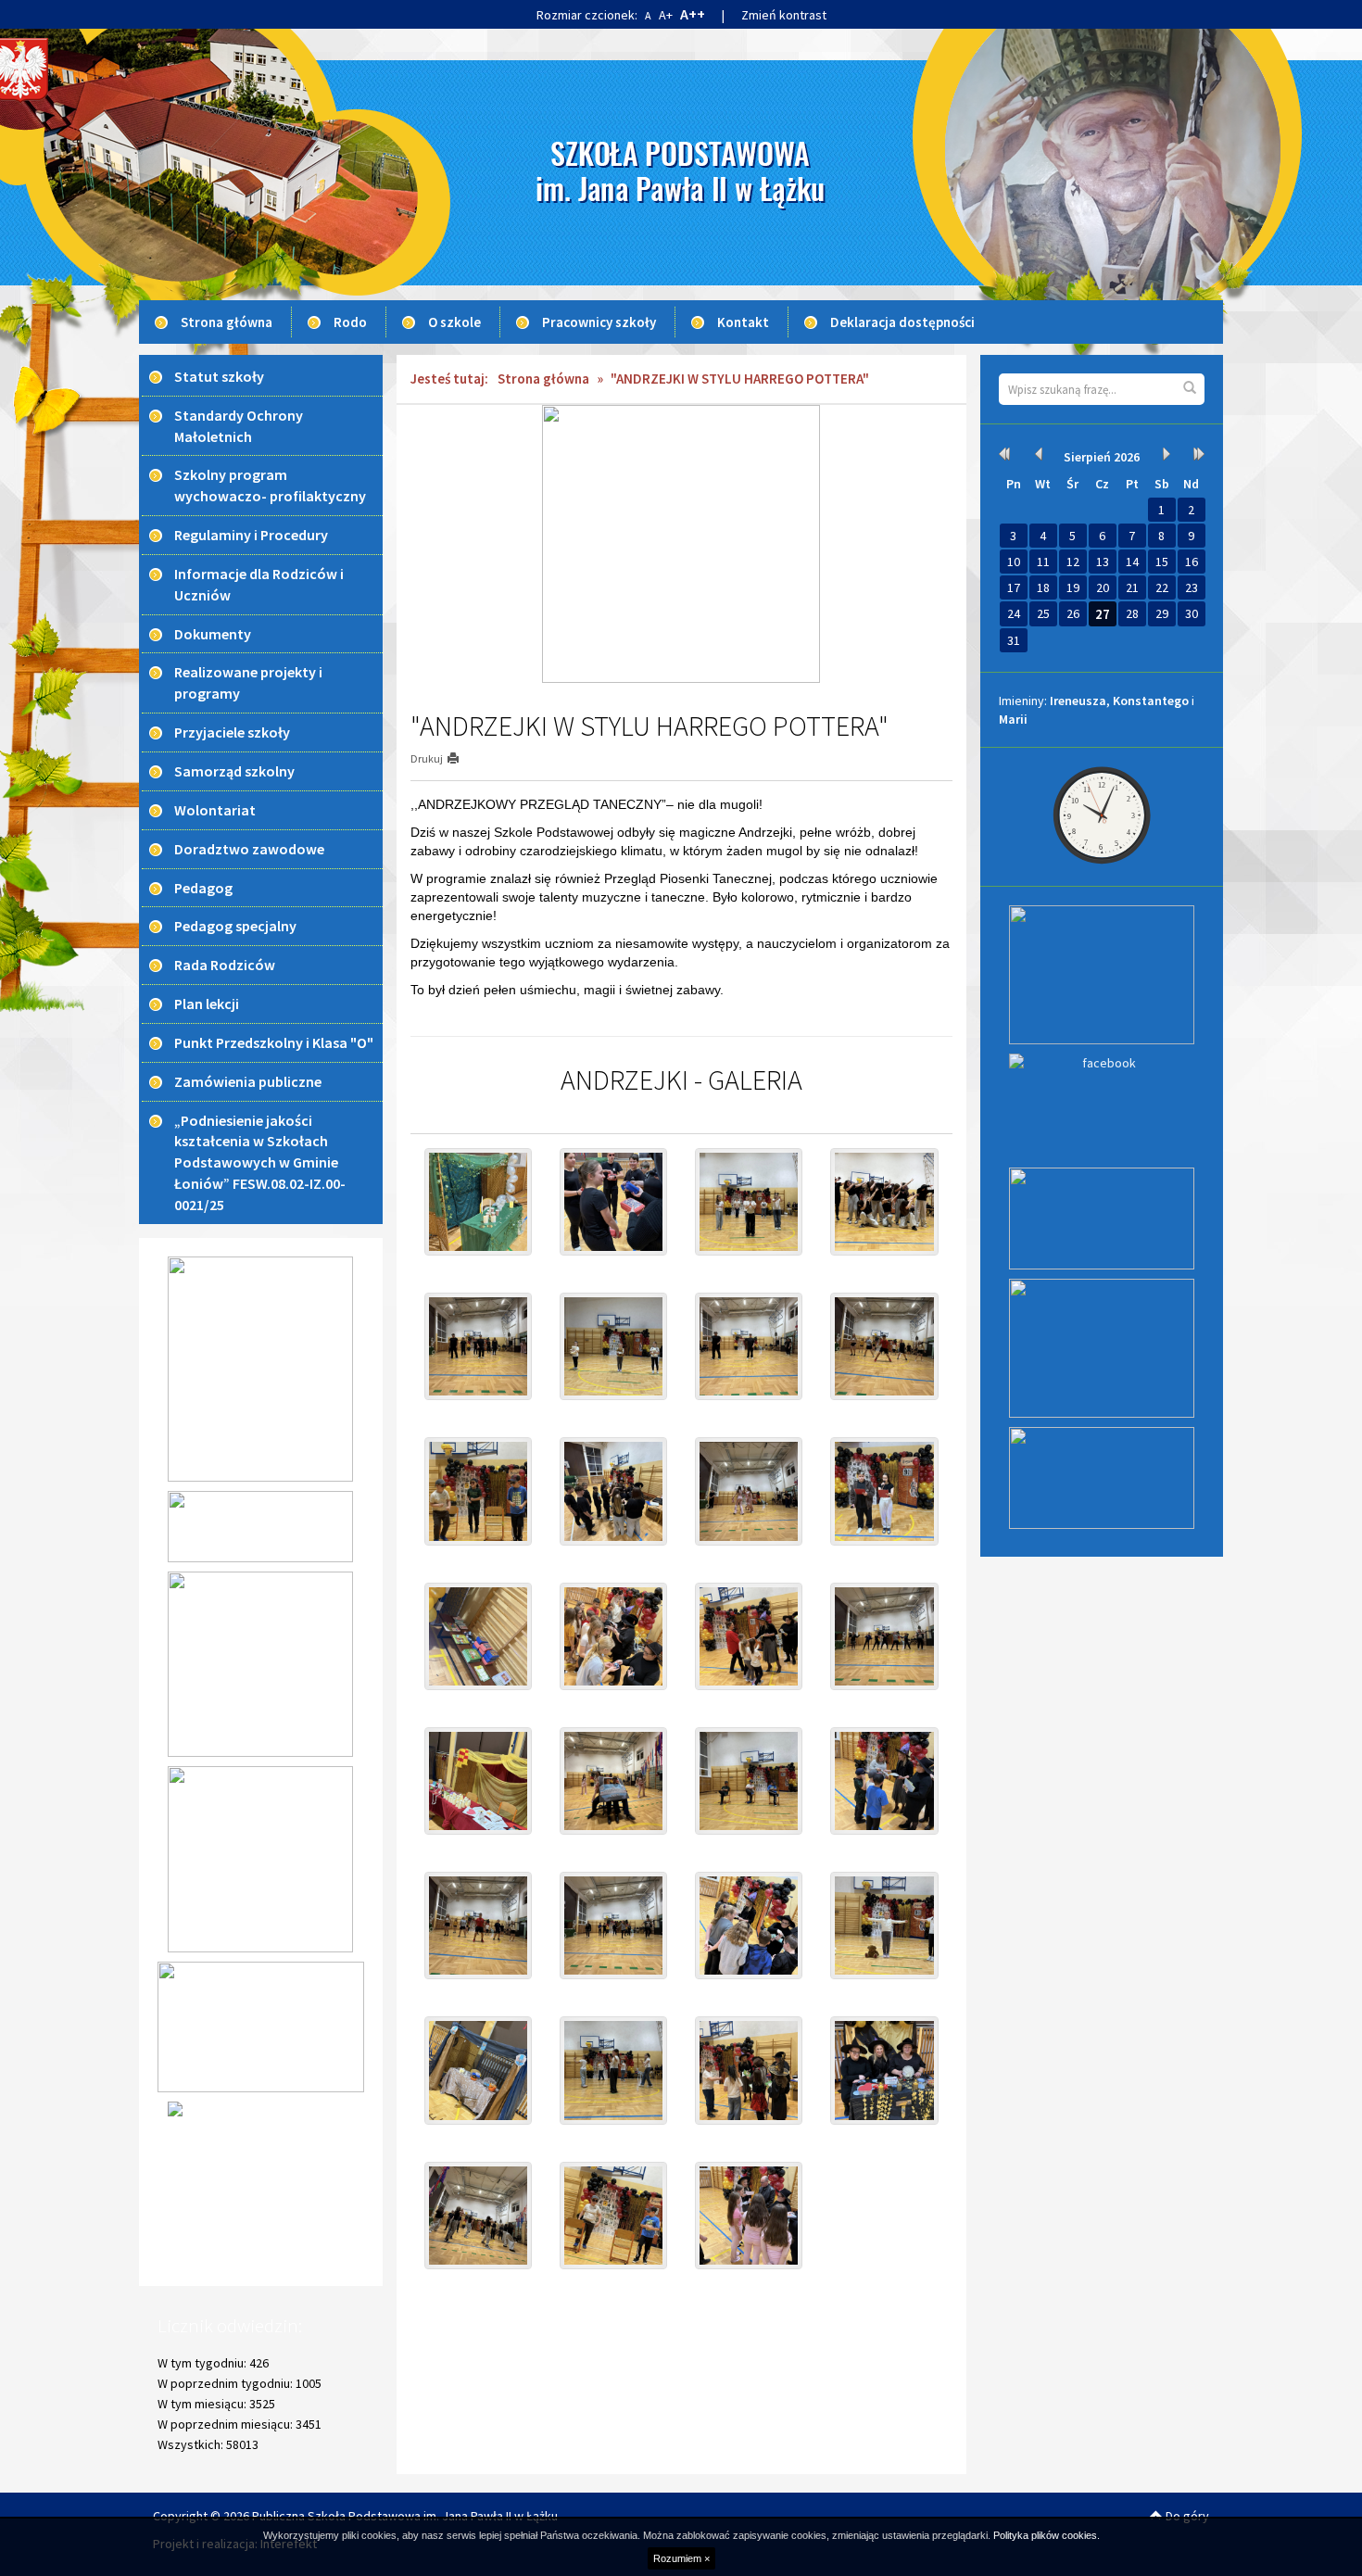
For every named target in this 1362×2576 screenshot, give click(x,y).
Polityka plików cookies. (1047, 2535)
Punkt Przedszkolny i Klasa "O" (274, 1042)
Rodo (350, 322)
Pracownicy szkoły (599, 322)
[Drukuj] (461, 758)
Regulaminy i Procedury (251, 535)
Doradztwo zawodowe (249, 849)
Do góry (1186, 2516)
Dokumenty (213, 634)
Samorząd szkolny (234, 771)
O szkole (454, 322)
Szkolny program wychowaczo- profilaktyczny (270, 485)
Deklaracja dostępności (902, 322)
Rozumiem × (681, 2558)
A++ (693, 14)
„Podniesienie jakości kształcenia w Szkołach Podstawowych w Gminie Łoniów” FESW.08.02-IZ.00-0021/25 (260, 1162)
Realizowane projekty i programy (248, 682)
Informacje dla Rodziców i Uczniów (259, 584)
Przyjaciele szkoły (232, 732)
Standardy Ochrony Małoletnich (239, 426)
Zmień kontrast (784, 15)
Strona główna (227, 322)
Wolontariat (215, 810)
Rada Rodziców (225, 965)
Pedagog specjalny (235, 926)
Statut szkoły (219, 376)
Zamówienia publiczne (248, 1081)
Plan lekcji (207, 1004)
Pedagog (203, 888)
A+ (666, 15)
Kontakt (743, 322)
